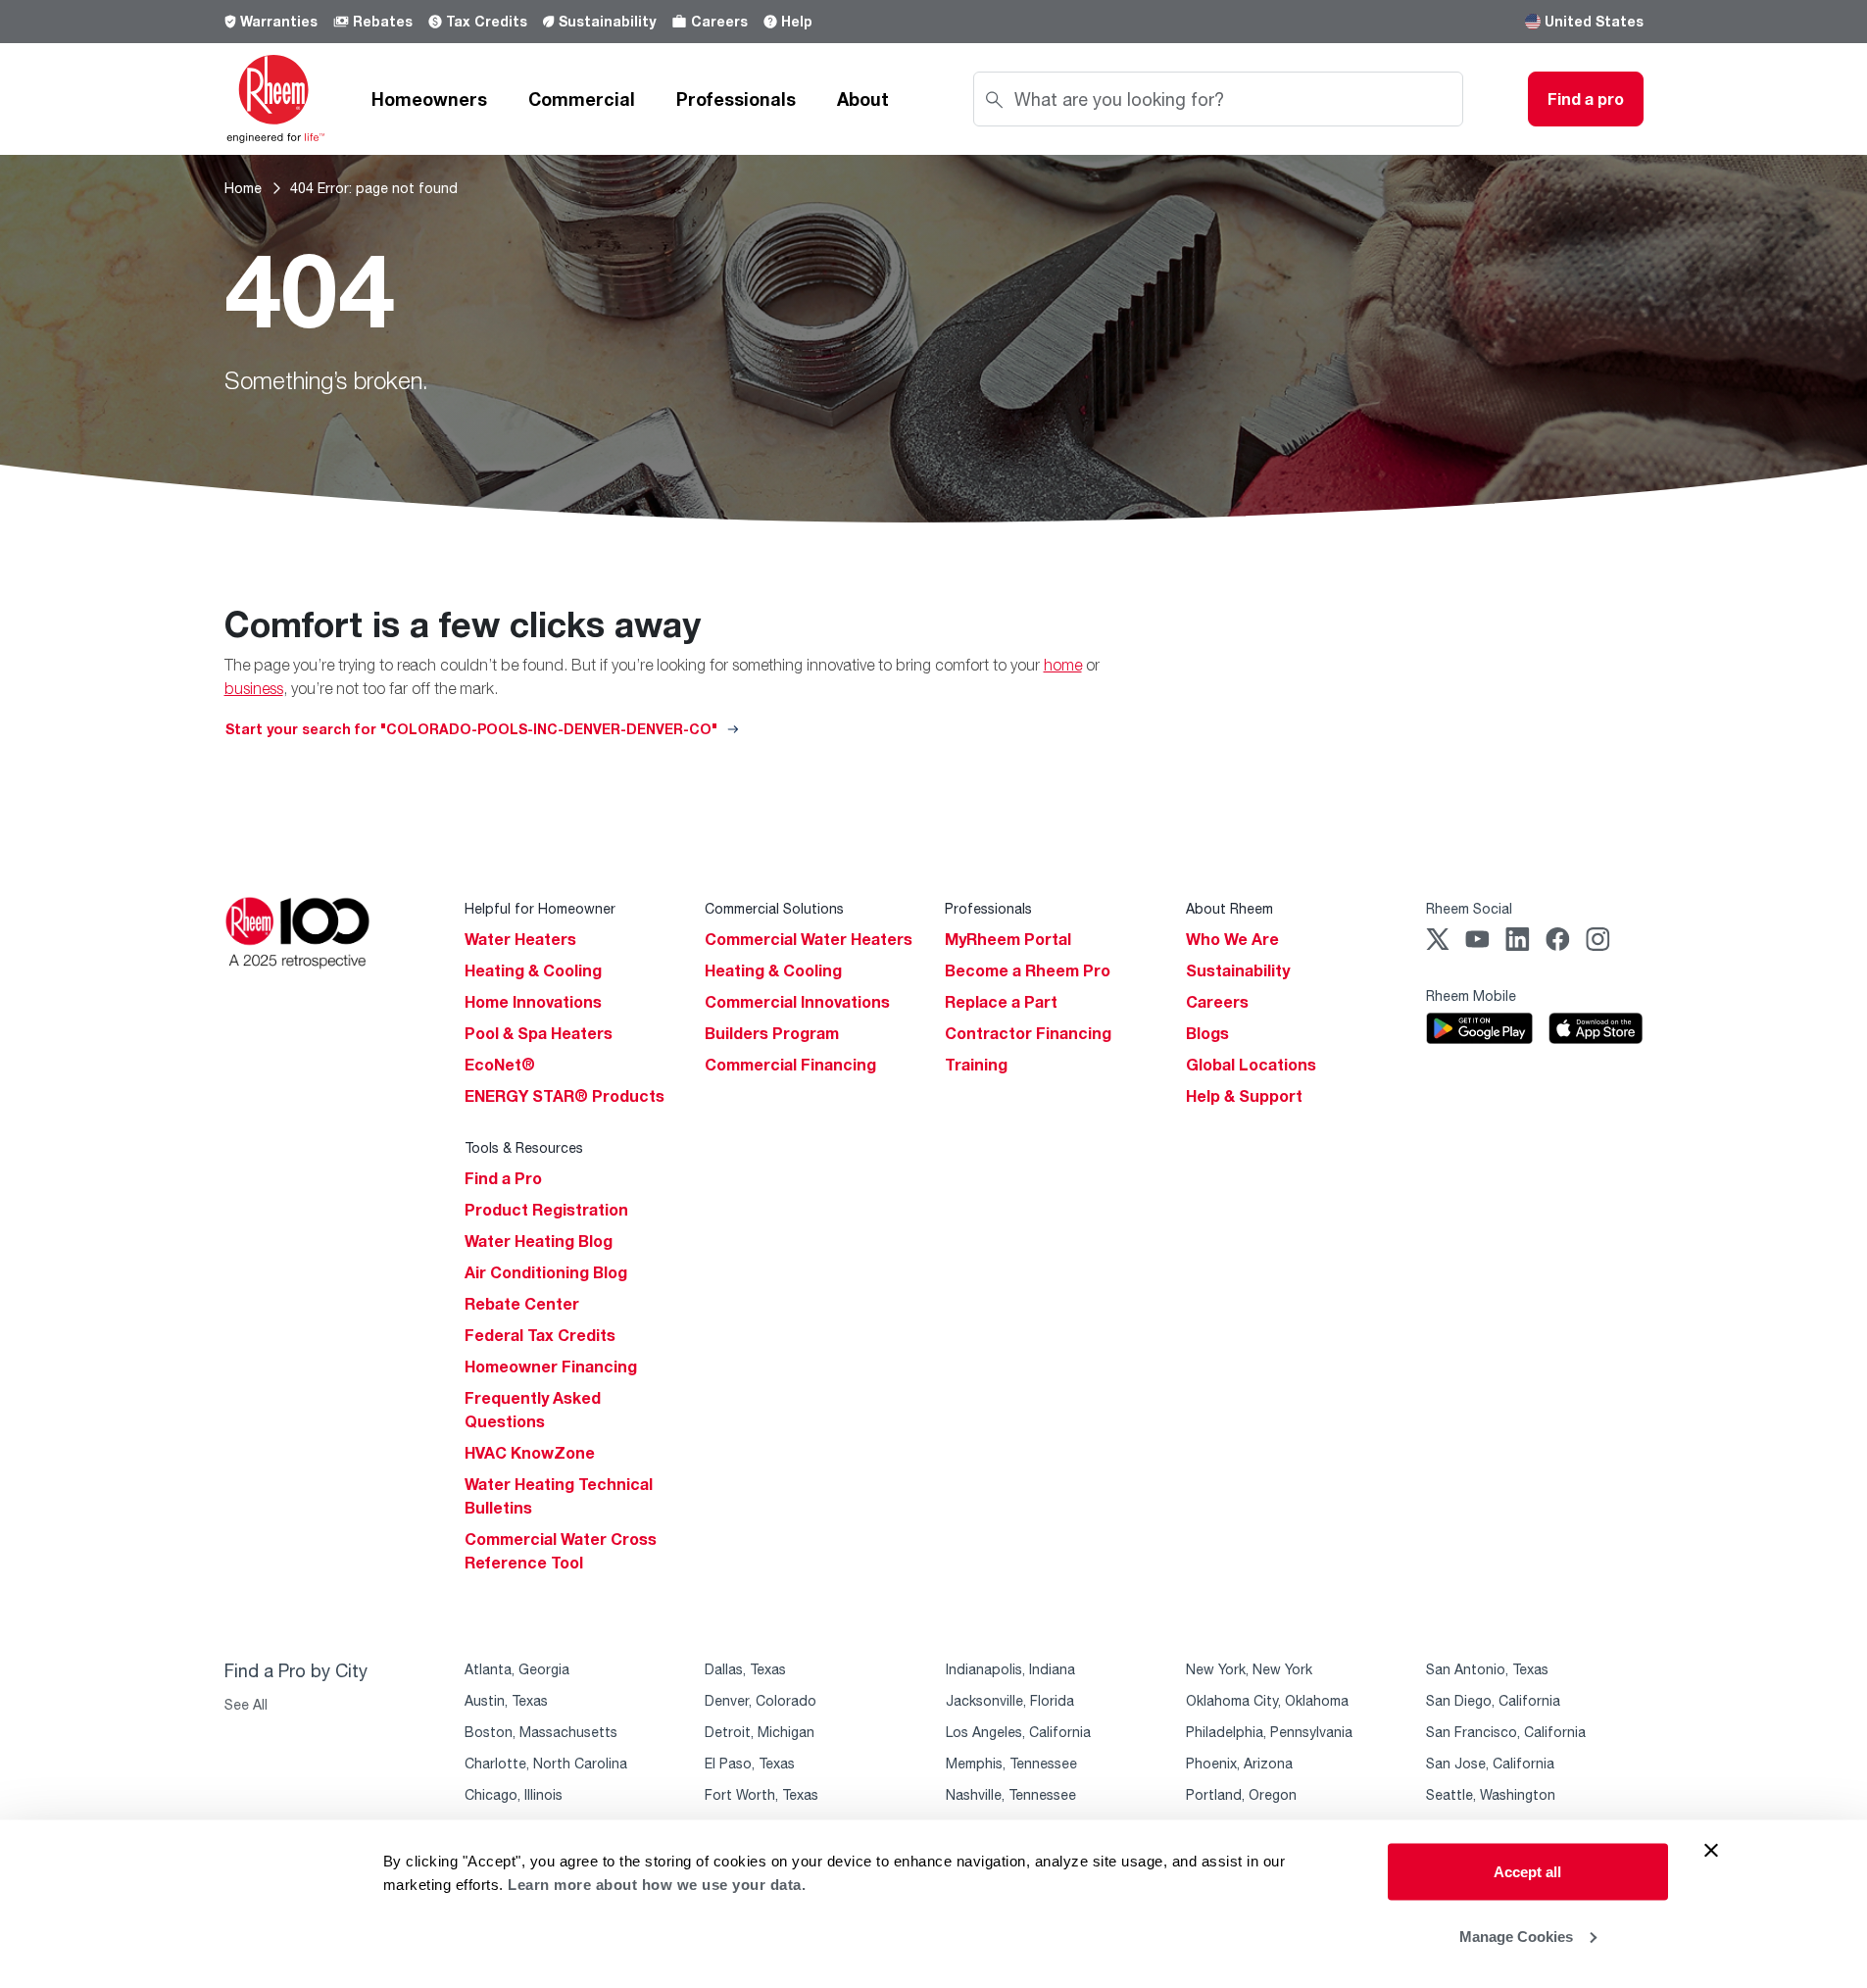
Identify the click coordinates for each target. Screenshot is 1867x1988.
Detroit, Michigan (760, 1732)
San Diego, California (1493, 1700)
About (863, 99)
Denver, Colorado (761, 1700)
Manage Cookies (1516, 1936)
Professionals (736, 99)
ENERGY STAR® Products (565, 1096)
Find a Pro (503, 1178)
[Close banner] (1711, 1851)
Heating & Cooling (533, 970)
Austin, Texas (506, 1700)
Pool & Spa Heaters (539, 1033)
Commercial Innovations (797, 1002)
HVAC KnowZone (530, 1453)
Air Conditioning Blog (546, 1272)
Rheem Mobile (1471, 995)
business (254, 688)
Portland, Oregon (1241, 1794)
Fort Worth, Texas (762, 1794)
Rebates (383, 21)
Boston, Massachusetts (541, 1732)
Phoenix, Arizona (1239, 1763)
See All (246, 1704)
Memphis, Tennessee (1011, 1763)
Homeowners (429, 99)
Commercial (582, 99)
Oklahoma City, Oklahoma (1267, 1700)
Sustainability (607, 21)
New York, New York (1249, 1669)
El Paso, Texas (750, 1763)
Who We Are (1232, 939)
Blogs (1207, 1033)
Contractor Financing (1028, 1033)
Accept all (1527, 1872)
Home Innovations (533, 1002)
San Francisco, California (1506, 1732)
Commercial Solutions (774, 908)
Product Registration (546, 1210)
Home (243, 188)
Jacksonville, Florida (1010, 1700)
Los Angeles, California (1018, 1732)
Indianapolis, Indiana (1010, 1669)
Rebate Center (522, 1304)
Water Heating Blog (539, 1241)
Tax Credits (487, 21)
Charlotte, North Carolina (546, 1763)
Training (976, 1065)
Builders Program (772, 1033)
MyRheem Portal (1008, 939)
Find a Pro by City (296, 1670)
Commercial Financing (790, 1065)
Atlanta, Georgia (517, 1669)
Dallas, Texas (745, 1669)
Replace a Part (1001, 1002)
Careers (719, 21)
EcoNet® (500, 1065)
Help (797, 21)
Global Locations (1251, 1065)
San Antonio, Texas (1487, 1669)
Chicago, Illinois (514, 1794)
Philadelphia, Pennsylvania (1269, 1732)
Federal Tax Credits (540, 1335)
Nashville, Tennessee (1011, 1794)
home (1063, 665)
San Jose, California (1490, 1763)
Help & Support (1244, 1096)
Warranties (279, 21)
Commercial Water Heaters (809, 939)
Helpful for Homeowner (540, 908)
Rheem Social (1469, 908)
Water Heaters (520, 939)
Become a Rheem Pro (1028, 970)
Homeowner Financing (551, 1367)
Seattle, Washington (1491, 1794)
